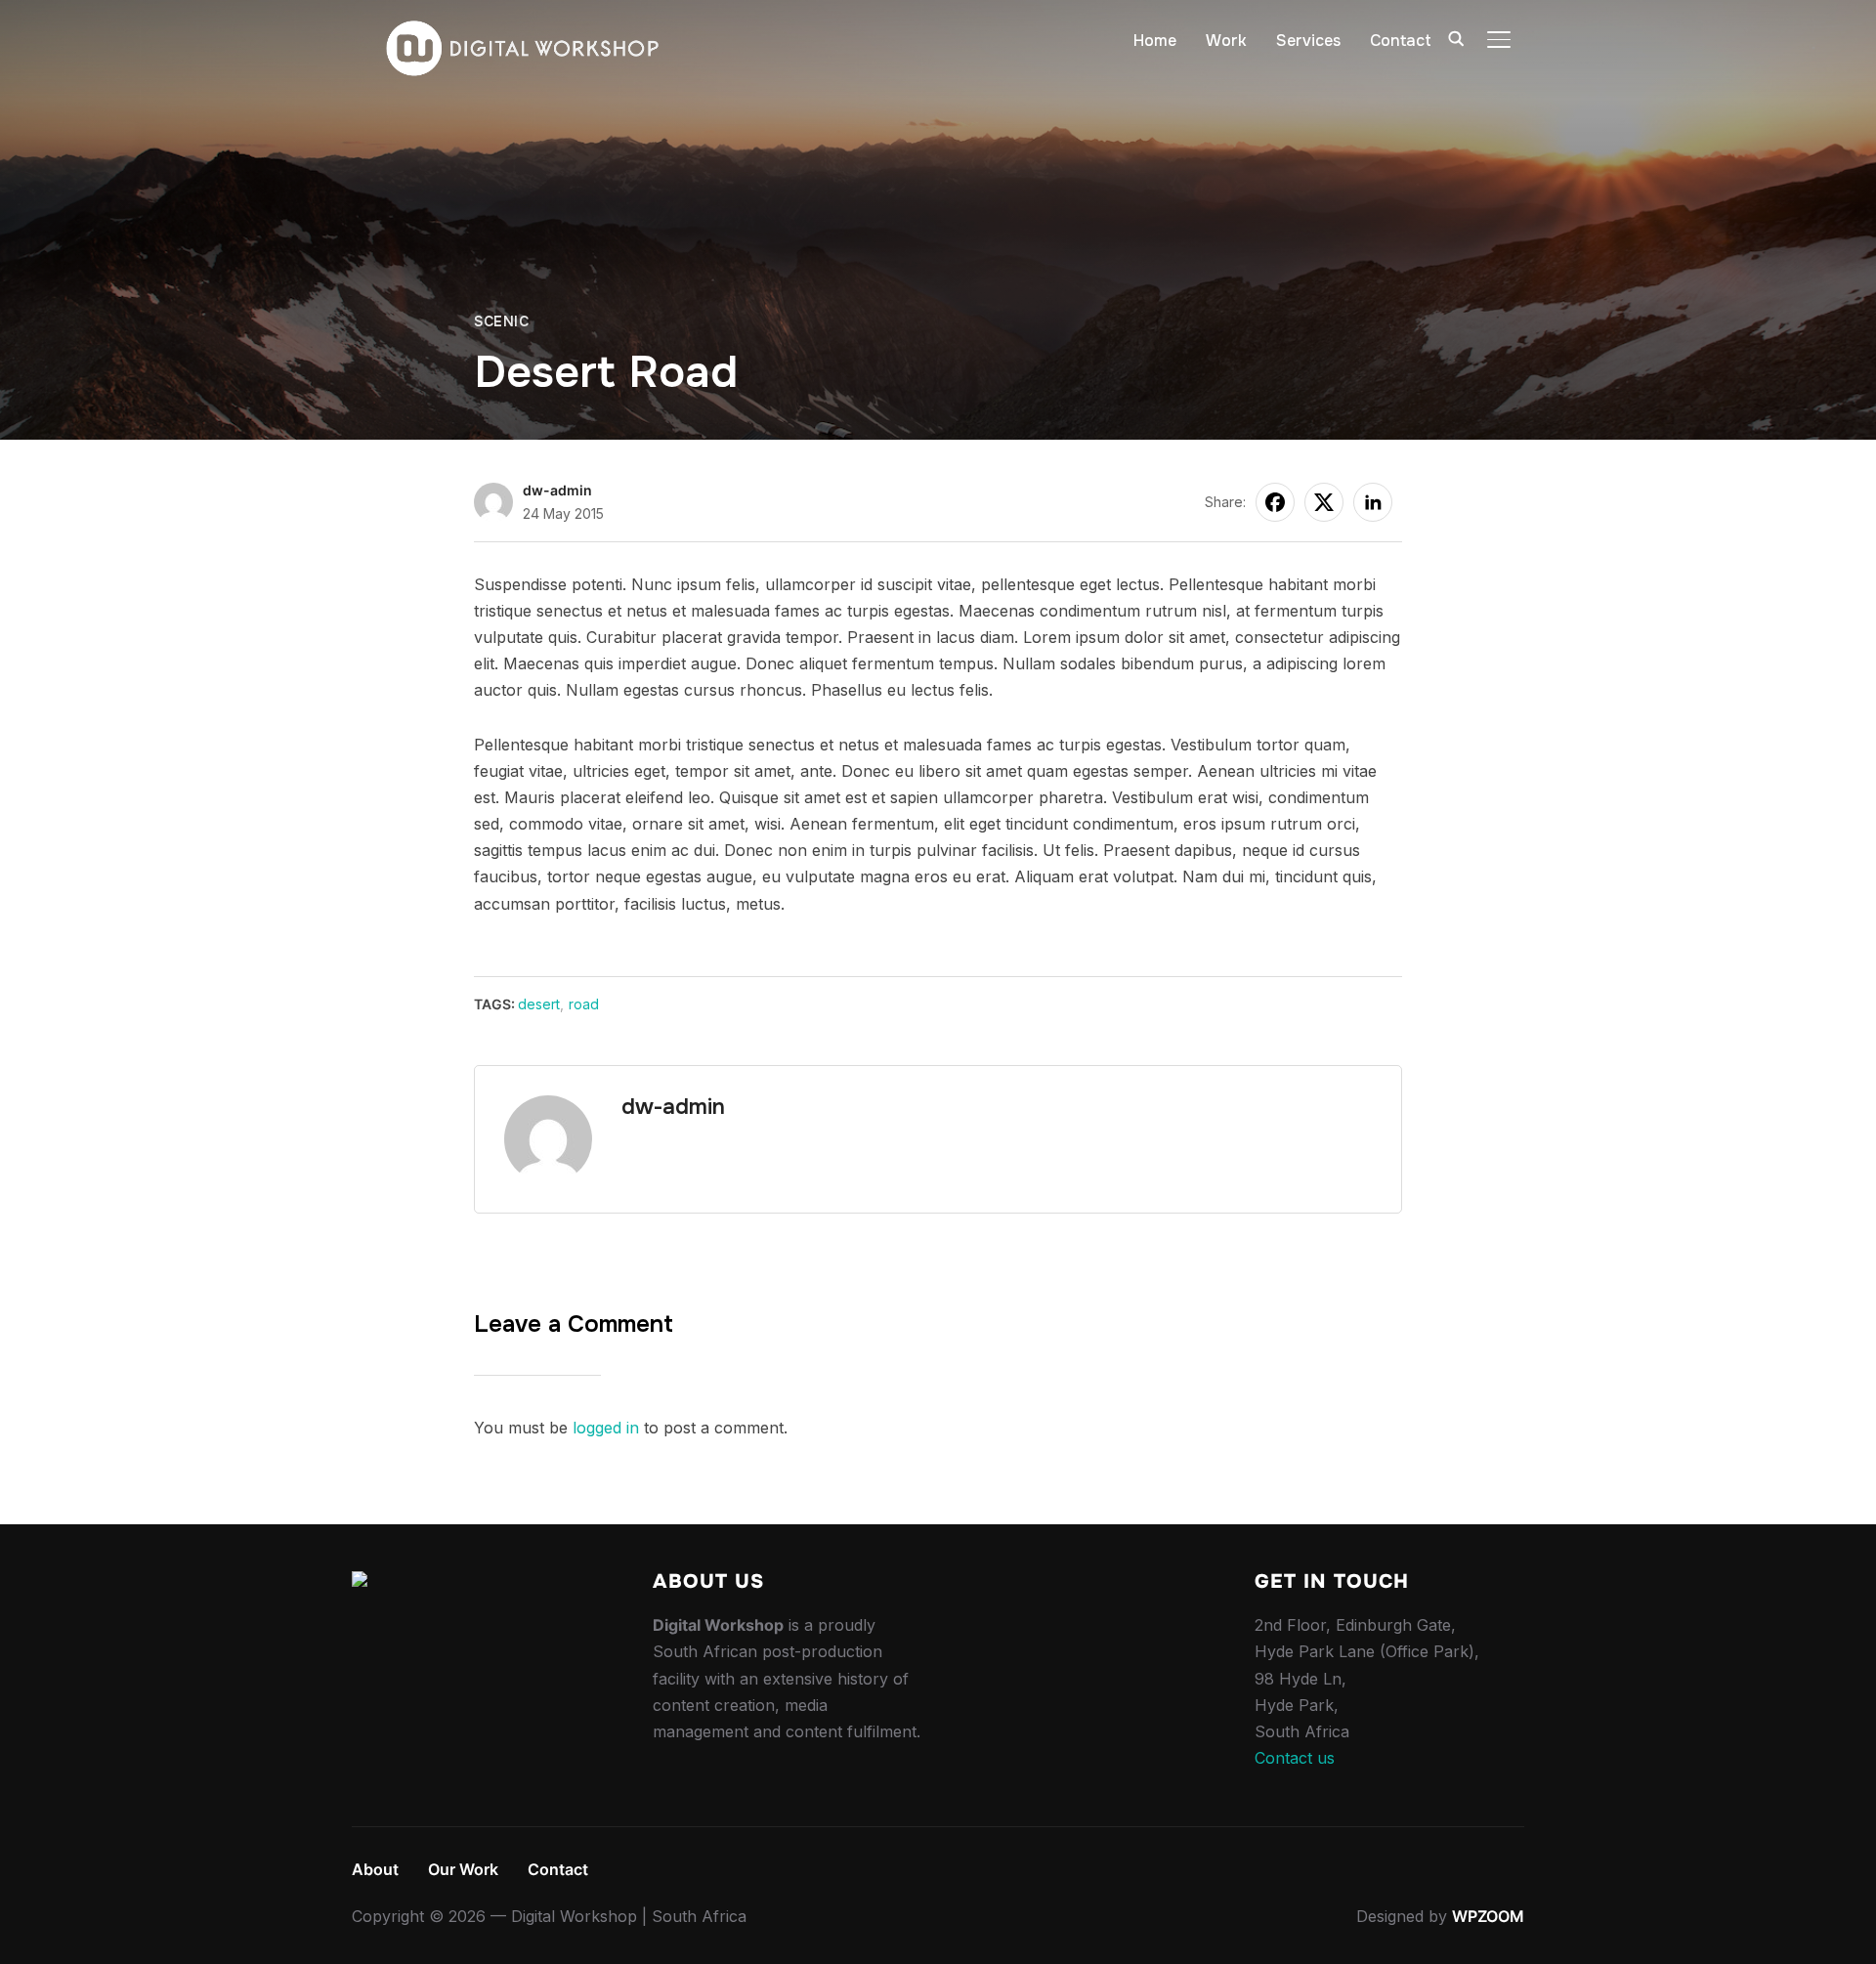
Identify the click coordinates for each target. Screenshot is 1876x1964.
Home (1155, 41)
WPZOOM (1488, 1916)
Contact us (1295, 1758)
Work (1226, 41)
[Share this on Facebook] (1275, 502)
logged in (606, 1428)
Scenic (501, 321)
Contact (1401, 41)
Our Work (463, 1869)
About (375, 1869)
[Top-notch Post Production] (360, 1584)
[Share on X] (1324, 502)
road (584, 1004)
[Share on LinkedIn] (1373, 502)
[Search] (1456, 37)
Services (1308, 41)
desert (539, 1004)
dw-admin (557, 490)
